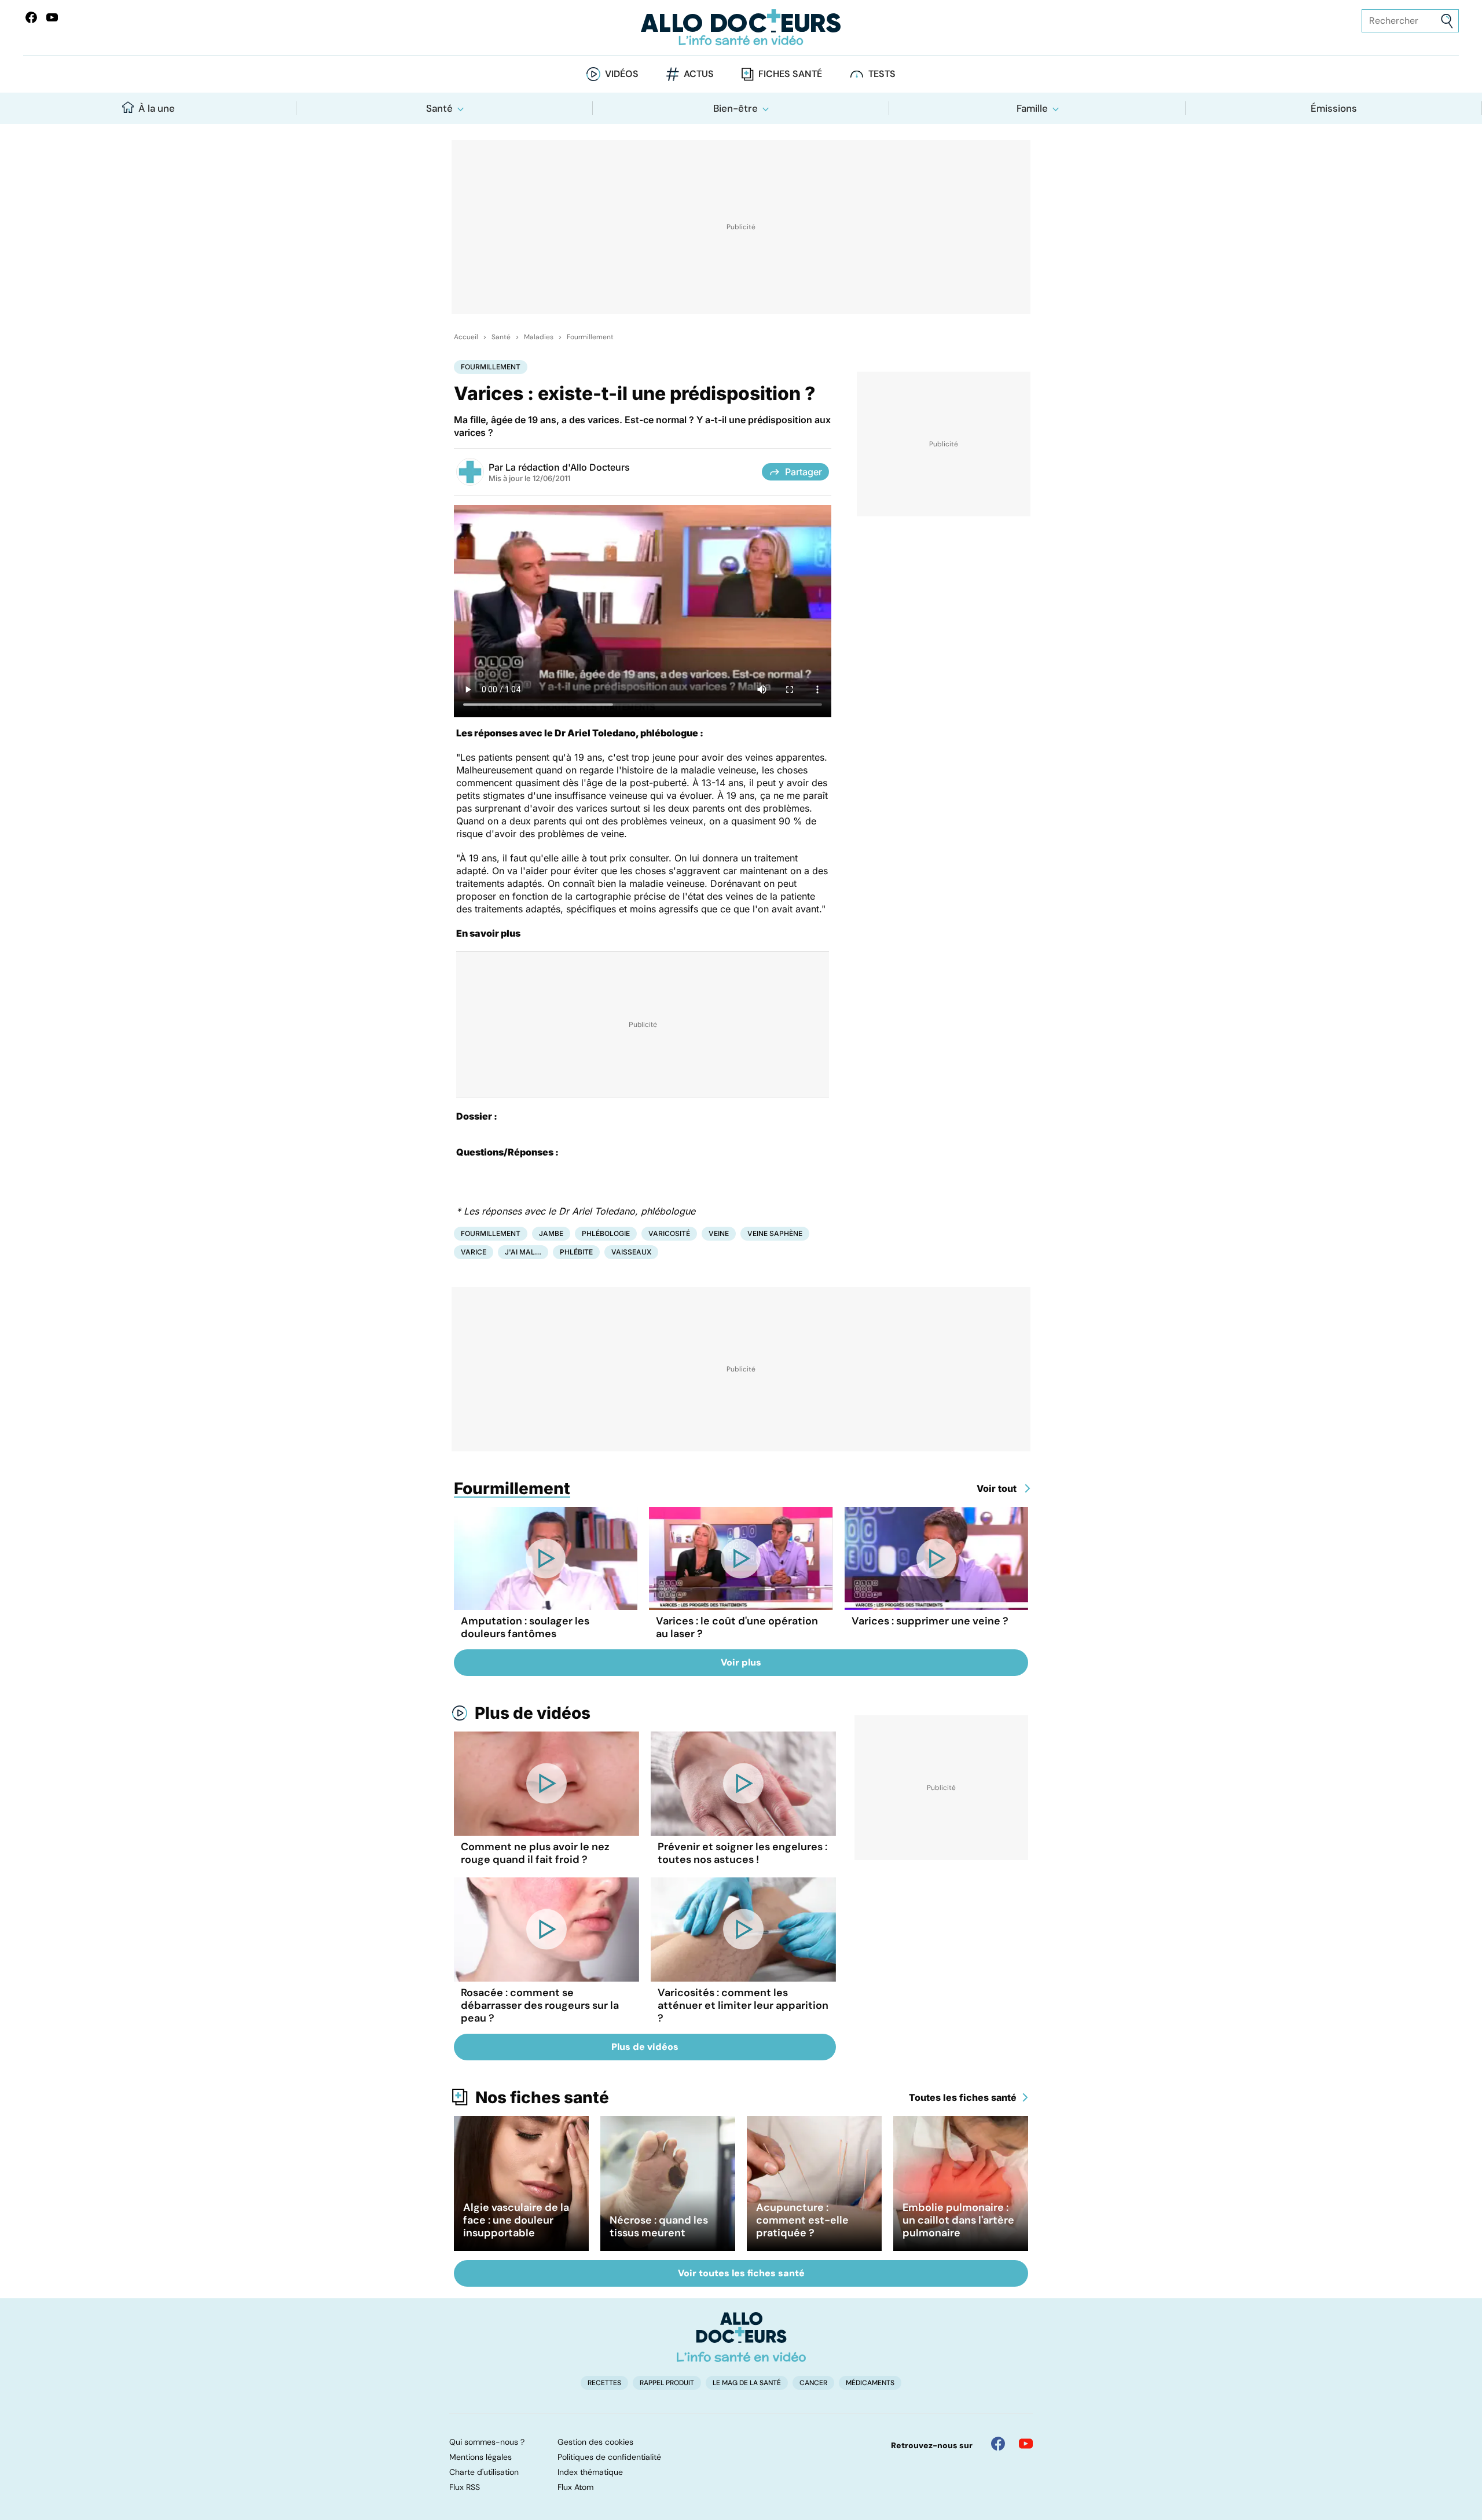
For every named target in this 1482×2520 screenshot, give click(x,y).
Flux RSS (465, 2487)
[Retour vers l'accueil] (741, 27)
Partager (804, 472)
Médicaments (870, 2383)
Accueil (466, 337)
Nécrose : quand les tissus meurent (659, 2226)
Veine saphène (775, 1233)
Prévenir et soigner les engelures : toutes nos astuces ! (742, 1853)
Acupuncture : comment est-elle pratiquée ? (802, 2220)
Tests (882, 74)
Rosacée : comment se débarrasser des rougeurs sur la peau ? (540, 2005)
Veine (719, 1233)
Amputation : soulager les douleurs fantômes (525, 1627)
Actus (699, 74)
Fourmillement (590, 337)
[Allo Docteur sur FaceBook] (31, 17)
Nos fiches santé (542, 2097)
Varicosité (669, 1233)
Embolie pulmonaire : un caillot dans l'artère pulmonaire (958, 2220)
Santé (439, 108)
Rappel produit (667, 2383)
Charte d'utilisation (484, 2472)
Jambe (551, 1233)
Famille (1032, 108)
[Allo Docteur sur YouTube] (1026, 2444)
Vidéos (622, 74)
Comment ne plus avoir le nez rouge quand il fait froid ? (535, 1853)
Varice (474, 1252)
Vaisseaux (631, 1252)
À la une (157, 108)
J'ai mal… (523, 1252)
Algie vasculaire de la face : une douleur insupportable (516, 2220)
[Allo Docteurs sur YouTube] (52, 17)
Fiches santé (790, 74)
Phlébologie (606, 1233)
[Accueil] (741, 2337)
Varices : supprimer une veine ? (930, 1621)
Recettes (604, 2383)
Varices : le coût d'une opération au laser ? (737, 1627)
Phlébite (576, 1252)
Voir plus (741, 1662)
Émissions (1334, 108)
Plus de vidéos (533, 1713)
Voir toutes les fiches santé (741, 2273)
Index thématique (590, 2472)
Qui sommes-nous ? (487, 2442)
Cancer (813, 2383)
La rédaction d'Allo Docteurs (568, 467)
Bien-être (736, 108)
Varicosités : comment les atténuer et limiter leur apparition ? (743, 2005)
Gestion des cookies (595, 2442)
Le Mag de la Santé (747, 2383)
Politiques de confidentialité (609, 2457)
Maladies (539, 337)
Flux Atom (575, 2487)
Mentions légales (480, 2457)
